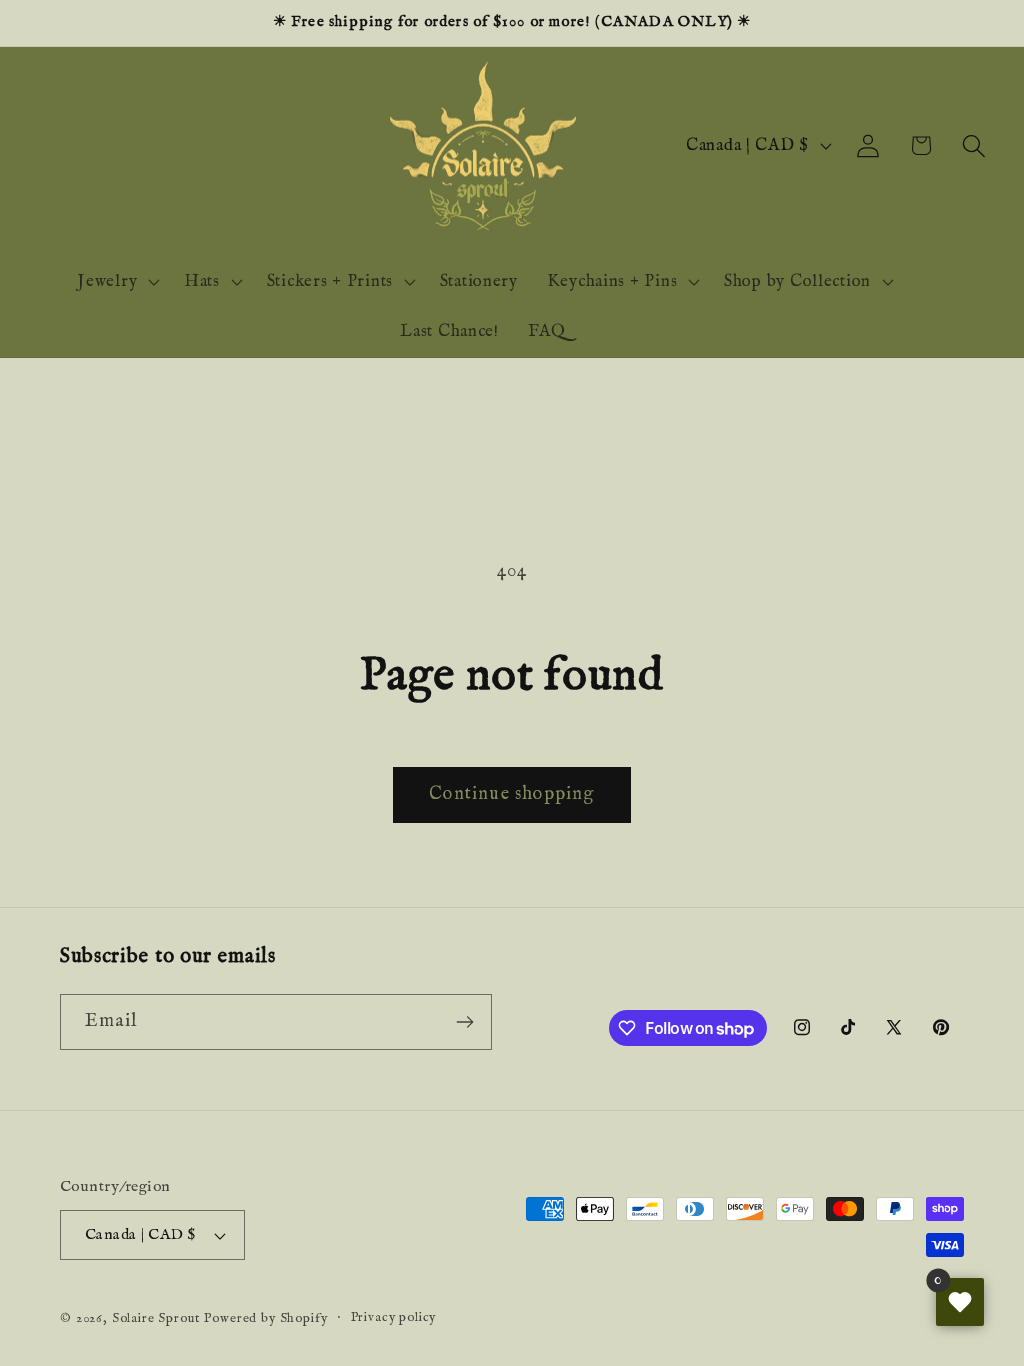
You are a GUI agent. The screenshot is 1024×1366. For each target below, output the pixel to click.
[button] (973, 145)
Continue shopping (511, 794)
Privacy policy (394, 1317)
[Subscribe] (464, 1022)
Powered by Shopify (265, 1318)
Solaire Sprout (156, 1318)
